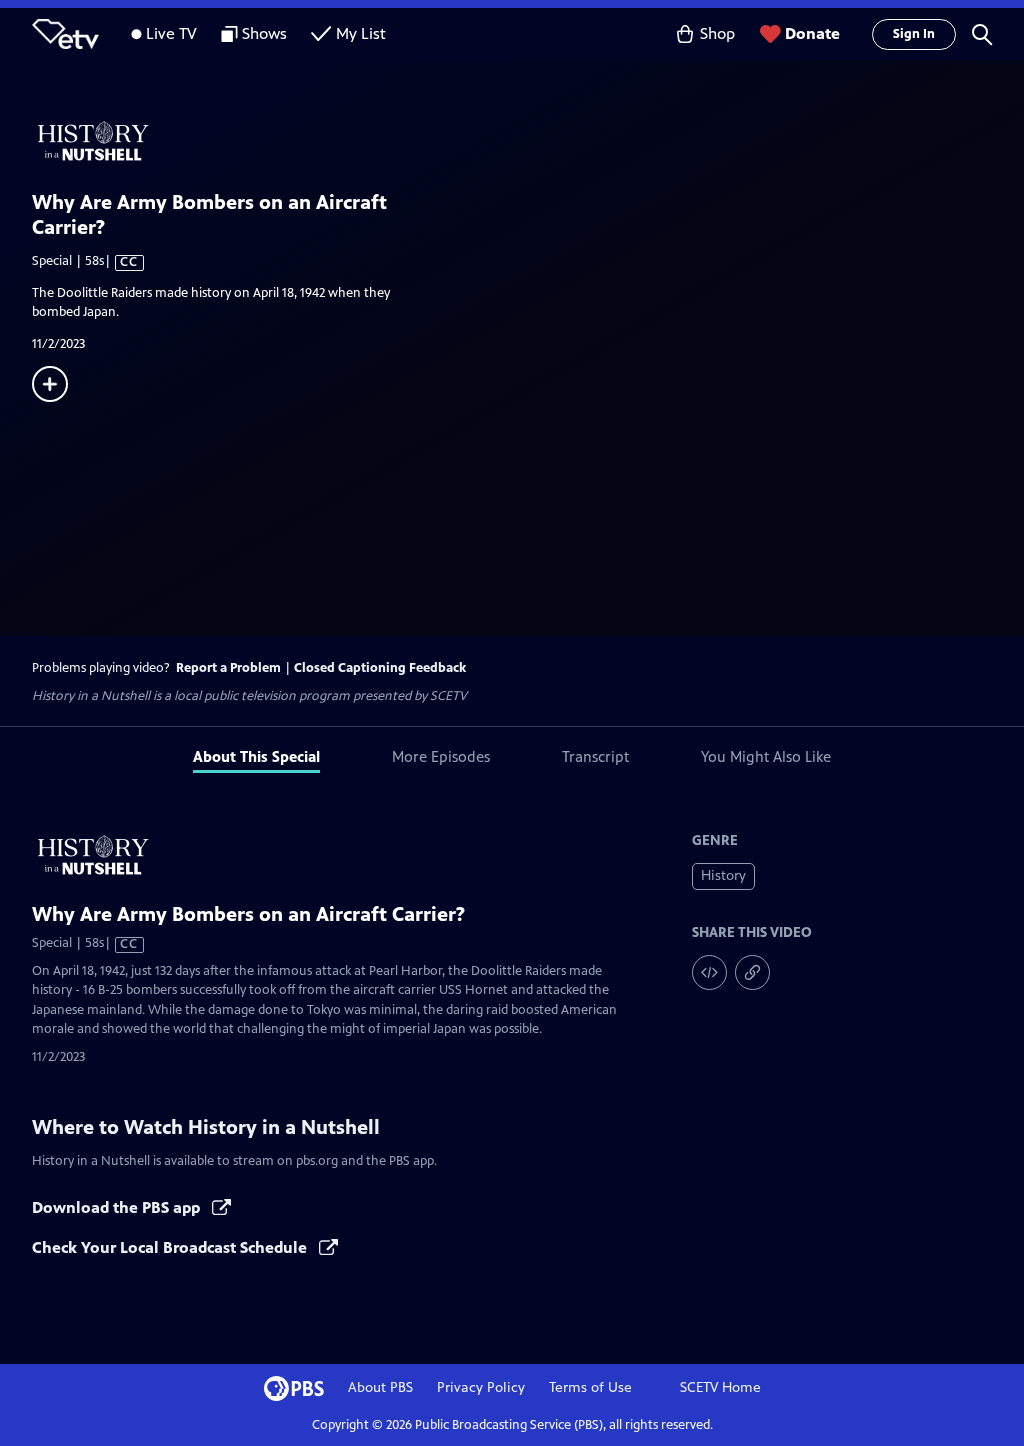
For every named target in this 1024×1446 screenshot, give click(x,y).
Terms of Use (590, 1387)
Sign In (914, 34)
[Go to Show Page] (528, 141)
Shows (264, 33)
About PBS (380, 1387)
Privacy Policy (481, 1387)
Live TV (171, 33)
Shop (717, 33)
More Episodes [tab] (441, 756)
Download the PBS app (118, 1207)
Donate (812, 33)
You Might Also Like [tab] (766, 756)
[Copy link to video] (752, 972)
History (723, 875)
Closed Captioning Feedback (380, 668)
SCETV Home (720, 1387)
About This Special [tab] (256, 756)
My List (361, 33)
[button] (982, 34)
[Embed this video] (709, 972)
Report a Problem (228, 668)
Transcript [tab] (595, 756)
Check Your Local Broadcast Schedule (171, 1247)
